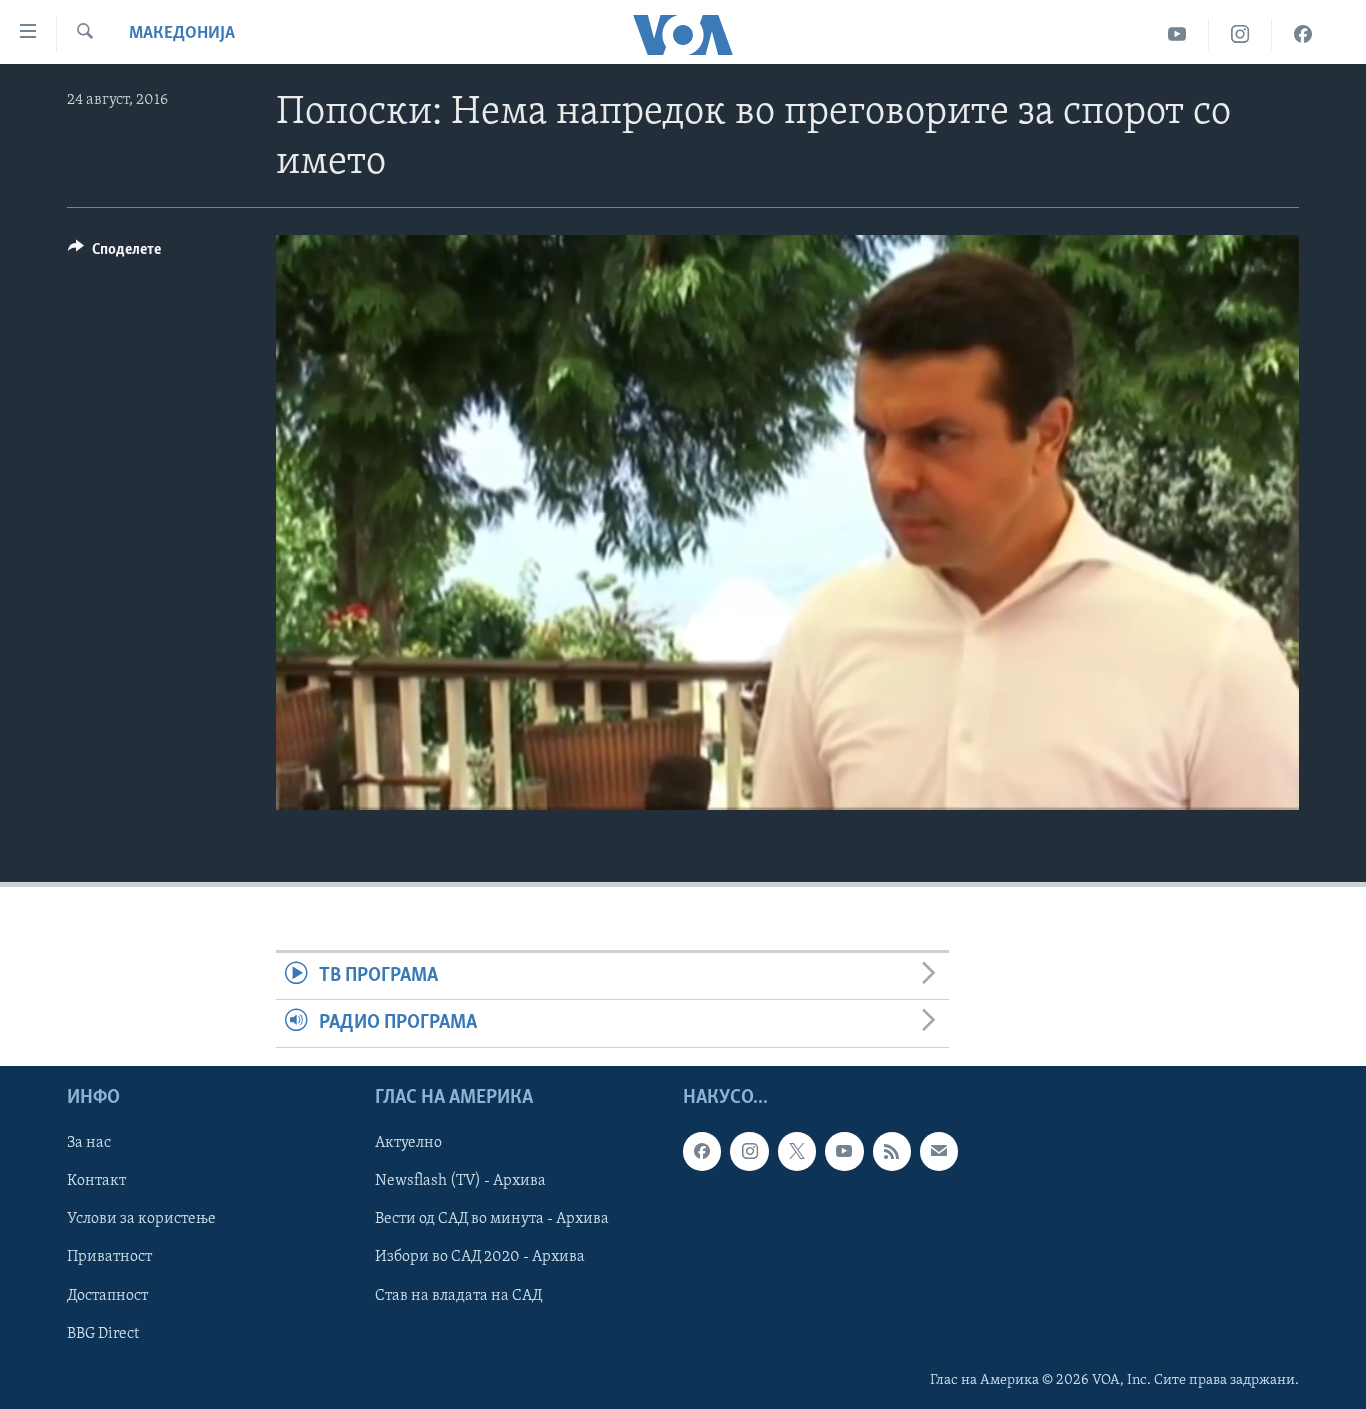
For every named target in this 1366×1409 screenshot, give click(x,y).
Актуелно (408, 1143)
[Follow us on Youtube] (844, 1151)
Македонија (182, 34)
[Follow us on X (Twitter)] (797, 1151)
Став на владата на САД (458, 1295)
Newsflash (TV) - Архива (460, 1181)
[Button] (114, 254)
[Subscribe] (939, 1151)
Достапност (107, 1295)
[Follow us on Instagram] (749, 1151)
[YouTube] (1177, 34)
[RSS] (892, 1151)
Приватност (109, 1257)
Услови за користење (141, 1219)
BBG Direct (103, 1333)
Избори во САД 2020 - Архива (480, 1257)
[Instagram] (1240, 34)
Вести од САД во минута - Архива (492, 1219)
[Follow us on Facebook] (702, 1151)
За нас (89, 1143)
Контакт (96, 1181)
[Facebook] (1303, 34)
